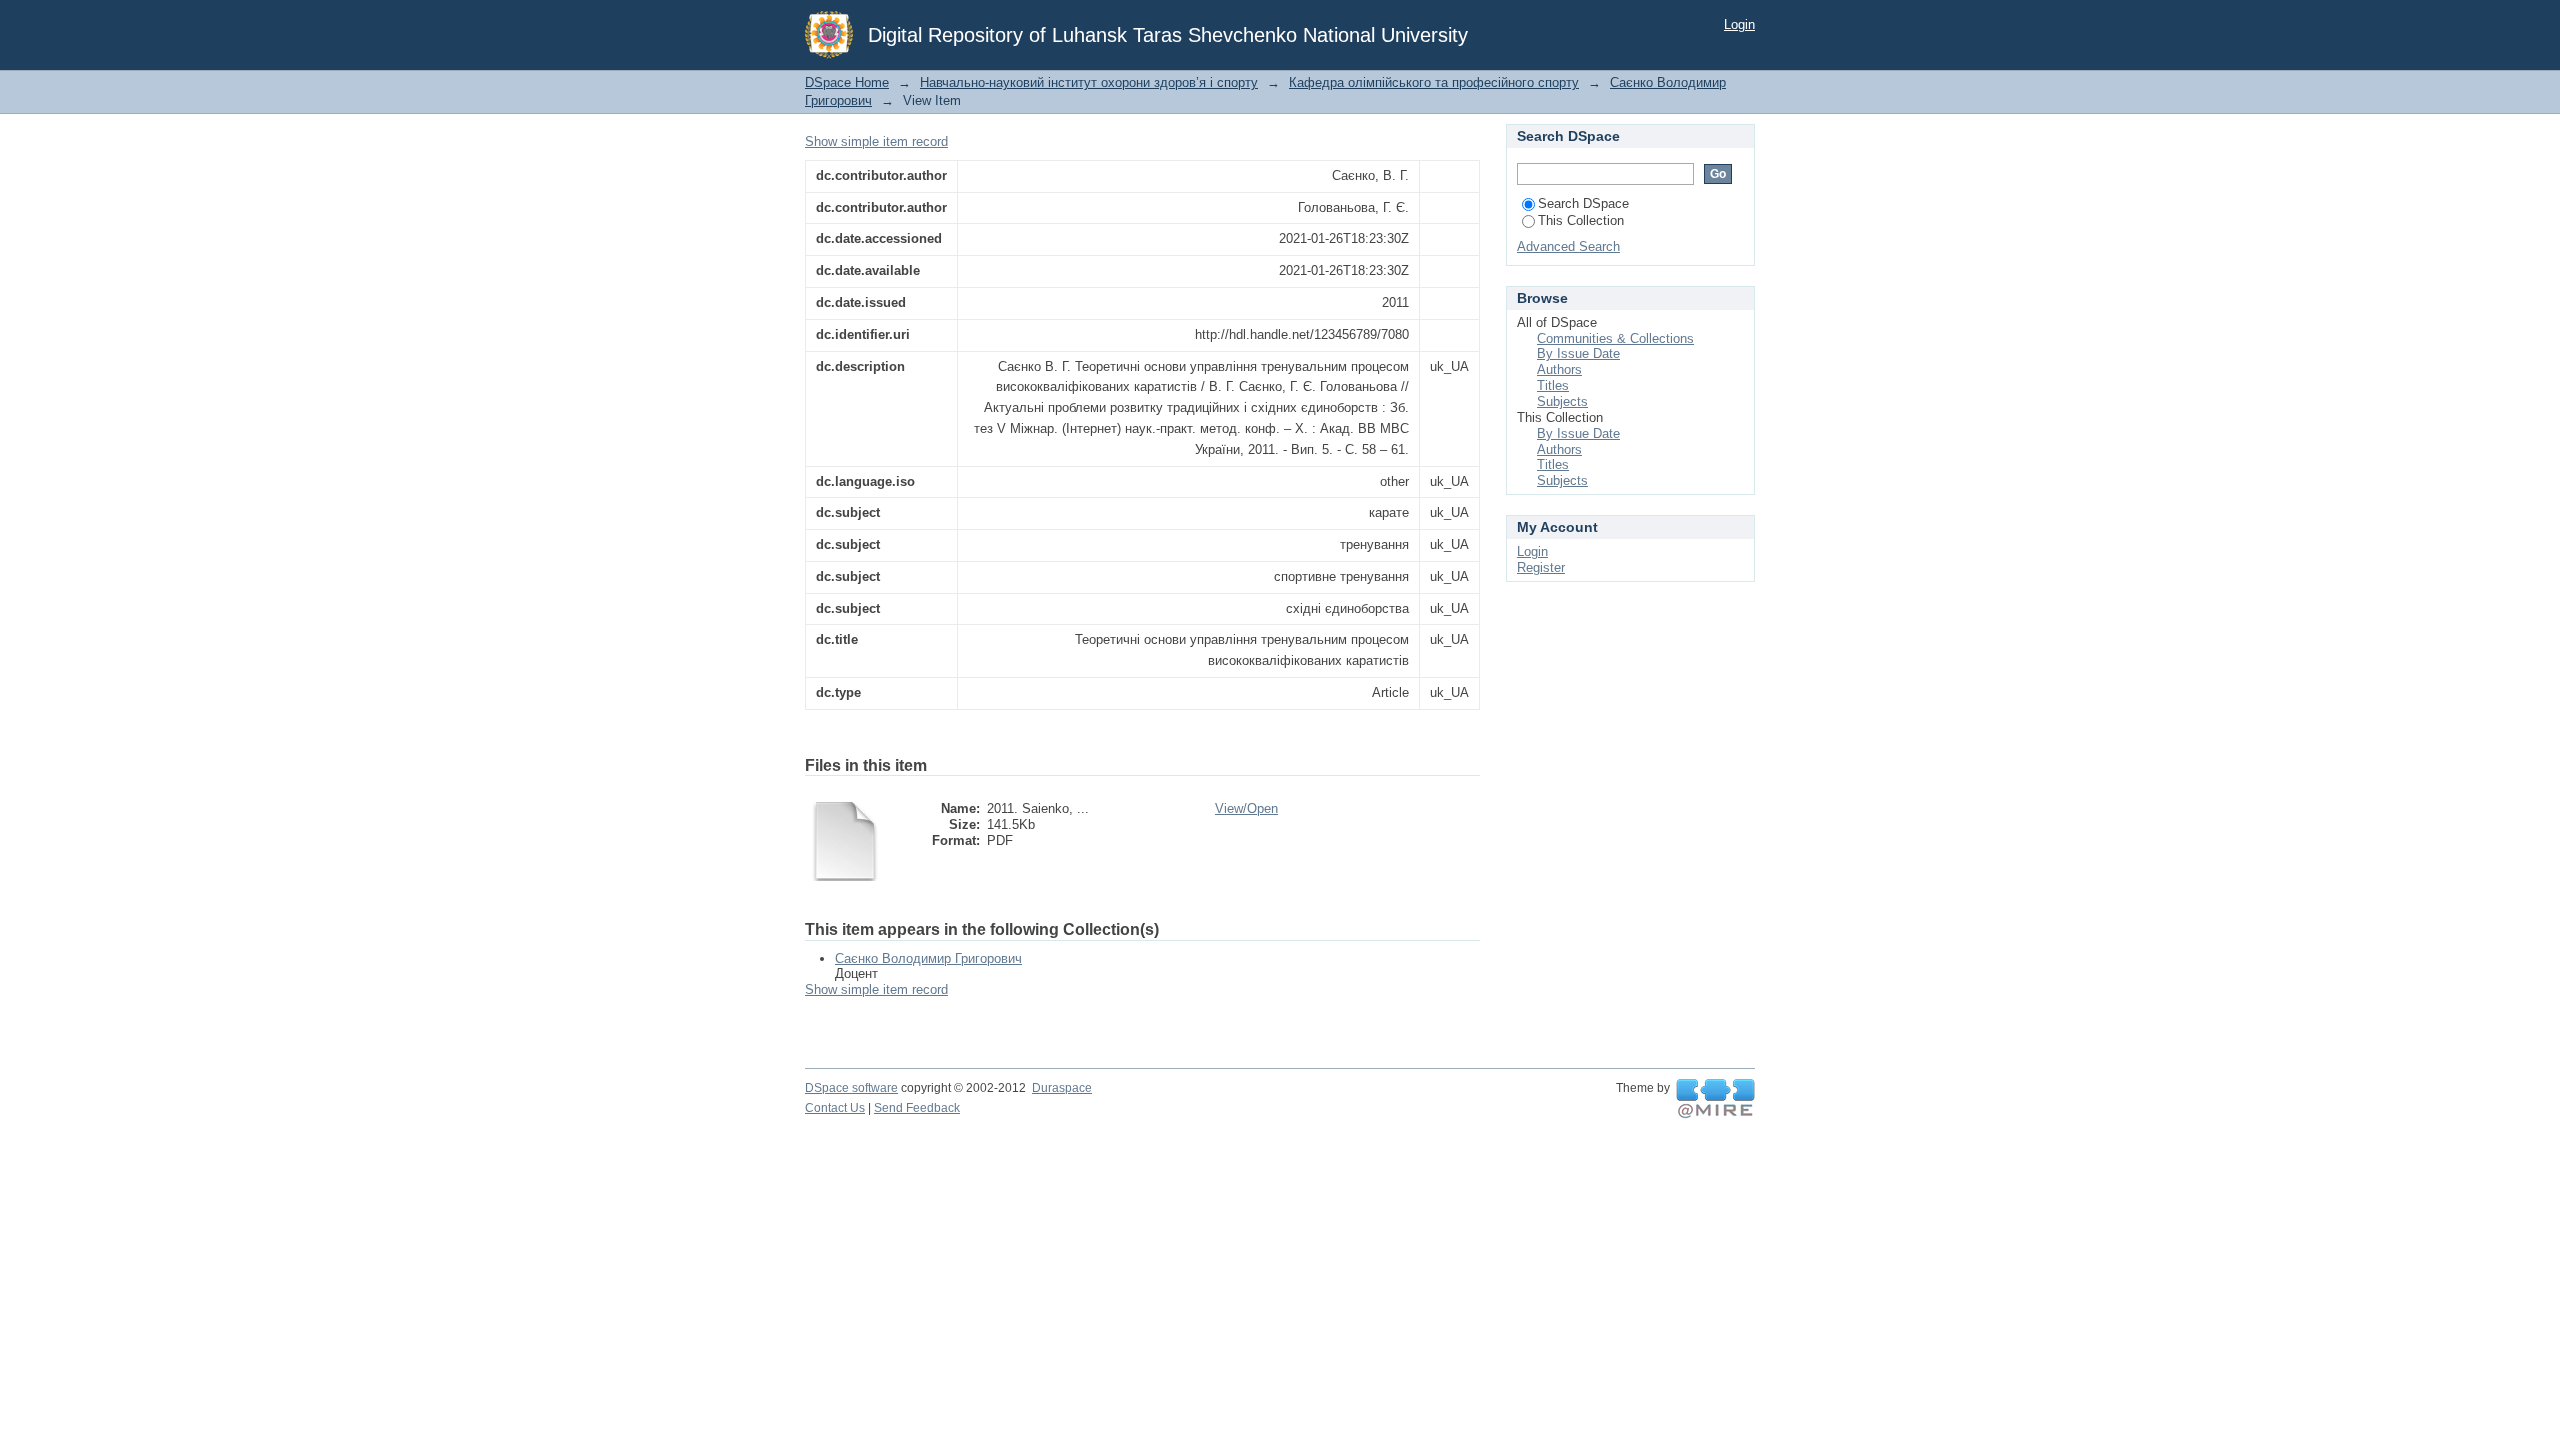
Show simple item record (876, 141)
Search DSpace (1583, 203)
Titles (1553, 385)
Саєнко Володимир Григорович (928, 958)
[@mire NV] (1715, 1099)
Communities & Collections (1615, 338)
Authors (1559, 369)
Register (1541, 567)
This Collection (1581, 220)
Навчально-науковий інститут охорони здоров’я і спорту (1089, 82)
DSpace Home (847, 82)
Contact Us (835, 1108)
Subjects (1562, 401)
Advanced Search (1568, 246)
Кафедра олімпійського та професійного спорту (1434, 82)
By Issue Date (1578, 353)
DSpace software (851, 1088)
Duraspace (1062, 1088)
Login (1739, 24)
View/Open (1246, 808)
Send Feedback (917, 1108)
